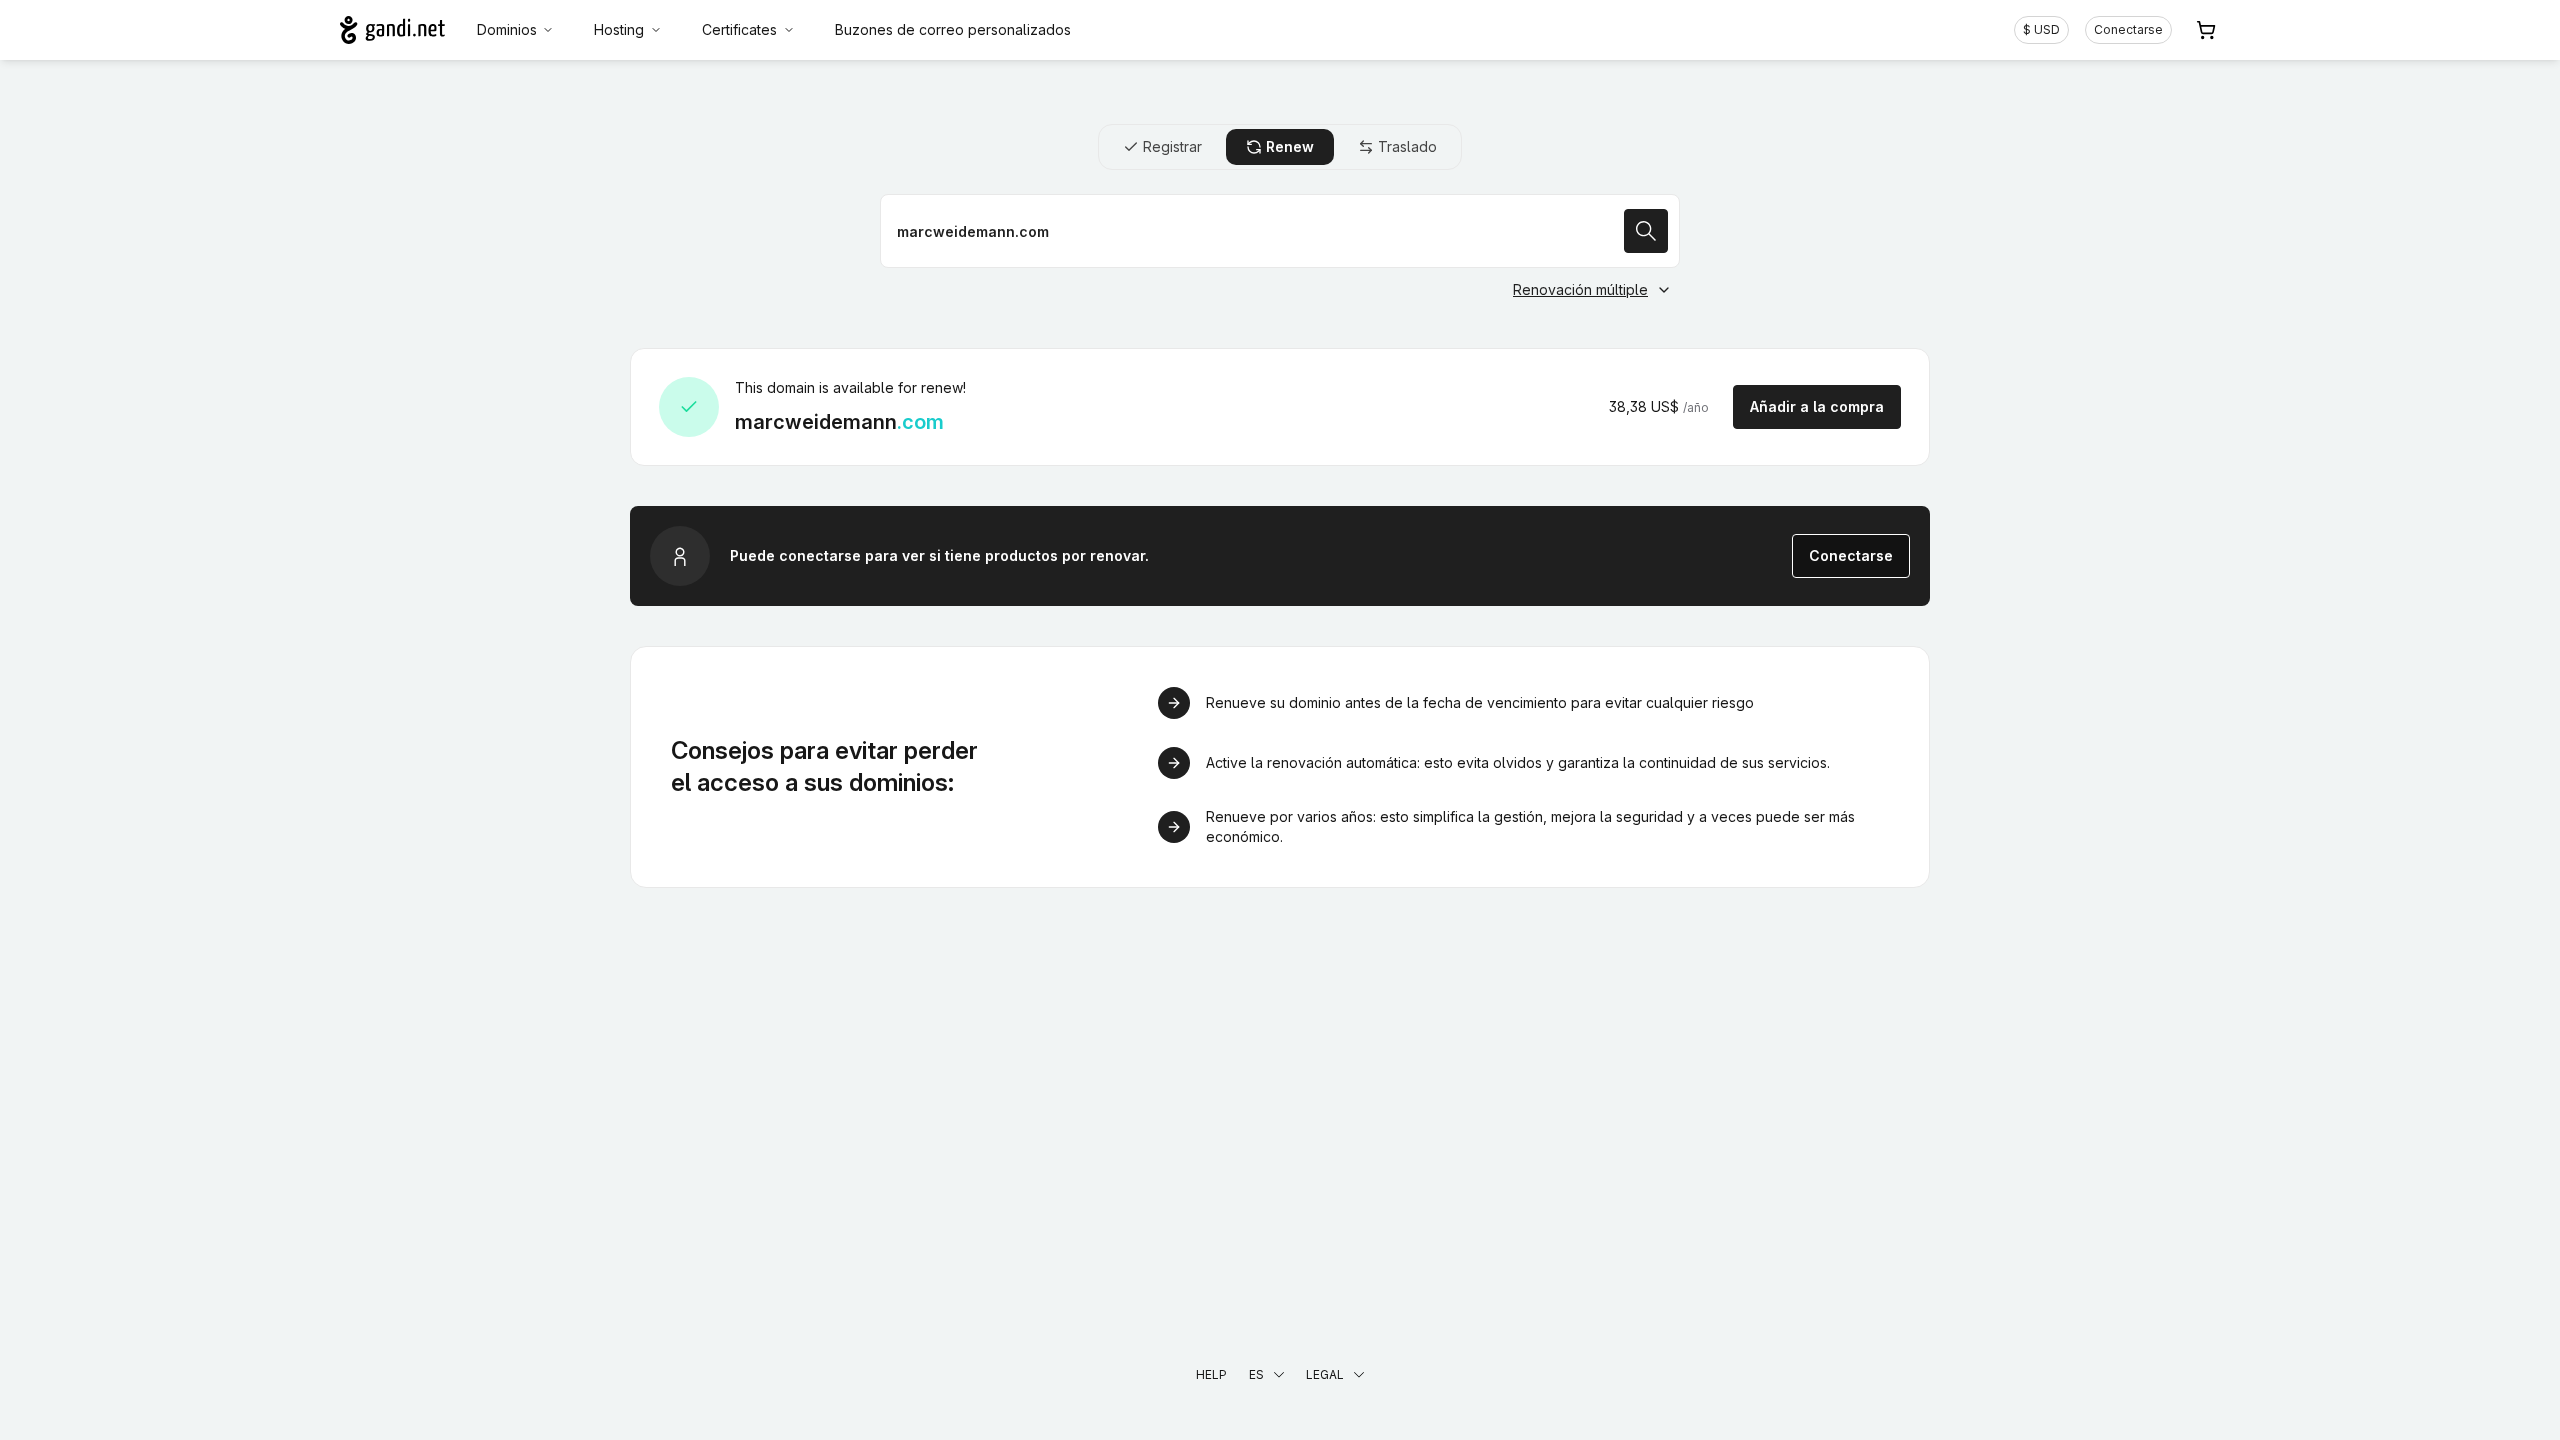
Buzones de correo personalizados (953, 29)
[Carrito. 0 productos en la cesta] (2206, 30)
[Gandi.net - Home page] (392, 30)
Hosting (619, 29)
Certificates (739, 29)
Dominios (507, 29)
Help (1211, 1374)
